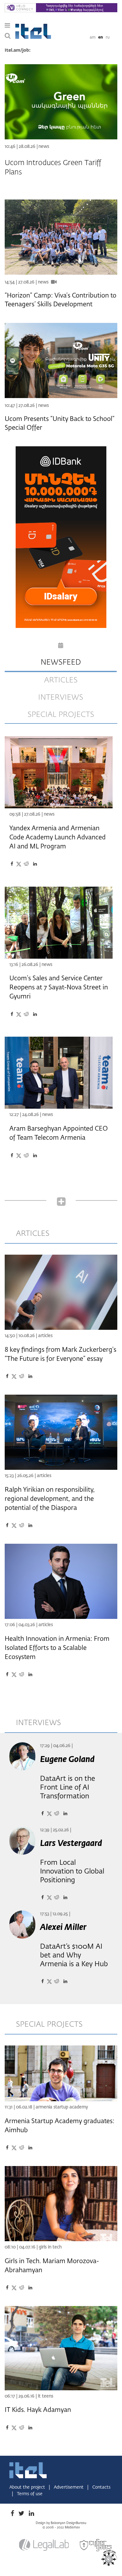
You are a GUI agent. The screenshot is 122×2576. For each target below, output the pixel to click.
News (44, 147)
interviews (61, 697)
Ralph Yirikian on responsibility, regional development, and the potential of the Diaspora (50, 1499)
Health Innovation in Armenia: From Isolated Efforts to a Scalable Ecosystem (57, 1648)
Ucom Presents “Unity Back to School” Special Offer (60, 423)
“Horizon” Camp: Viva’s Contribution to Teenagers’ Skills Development (61, 300)
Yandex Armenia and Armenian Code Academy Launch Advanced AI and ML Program (58, 837)
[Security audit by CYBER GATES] (96, 2545)
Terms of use (30, 2494)
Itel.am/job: (18, 50)
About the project (28, 2487)
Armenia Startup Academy (62, 2107)
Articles (45, 1336)
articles (61, 680)
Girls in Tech (50, 2247)
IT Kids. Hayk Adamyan (38, 2410)
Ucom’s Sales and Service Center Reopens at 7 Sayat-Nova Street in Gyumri (59, 987)
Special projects (61, 715)
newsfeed (61, 662)
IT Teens (46, 2396)
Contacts (101, 2487)
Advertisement (69, 2487)
